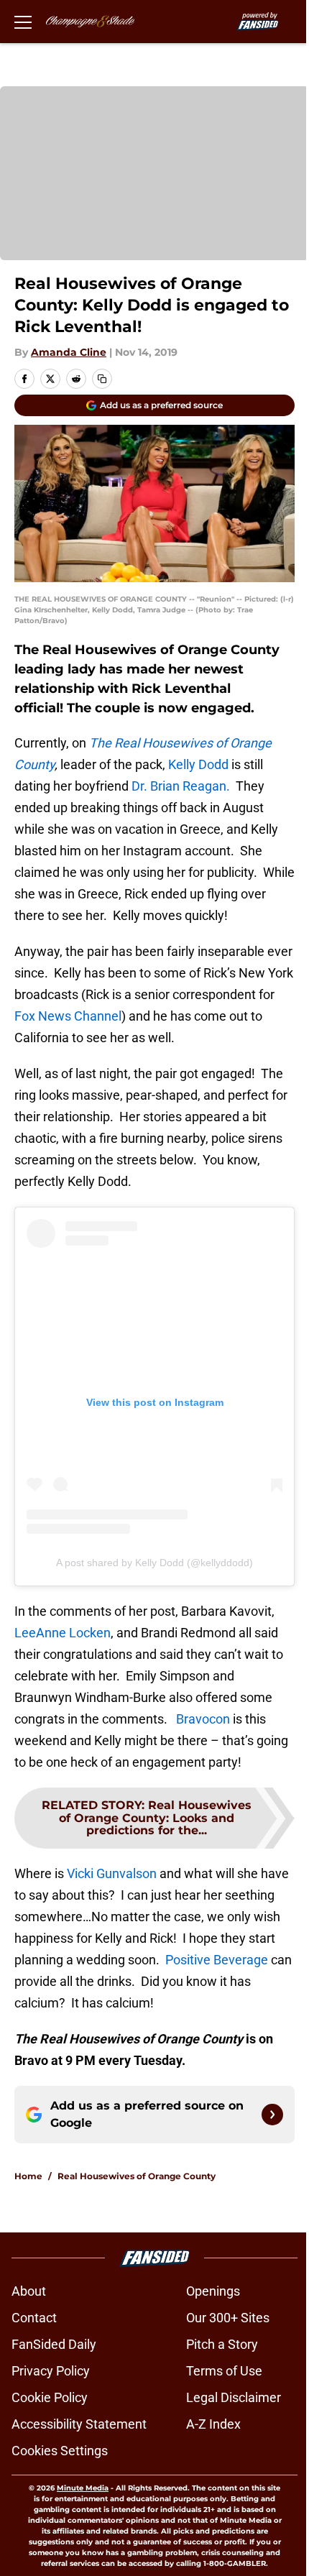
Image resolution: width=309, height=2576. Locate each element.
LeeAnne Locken (63, 1633)
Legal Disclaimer (234, 2397)
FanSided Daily (54, 2344)
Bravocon (203, 1719)
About (29, 2291)
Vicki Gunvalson (112, 1873)
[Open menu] (23, 22)
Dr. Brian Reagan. (181, 786)
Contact (34, 2318)
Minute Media (83, 2488)
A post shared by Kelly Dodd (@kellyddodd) (154, 1563)
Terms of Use (224, 2371)
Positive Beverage (217, 1960)
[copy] (102, 379)
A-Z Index (213, 2424)
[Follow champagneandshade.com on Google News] (272, 2115)
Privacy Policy (51, 2371)
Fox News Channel (68, 1016)
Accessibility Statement (79, 2424)
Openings (213, 2291)
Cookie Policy (50, 2397)
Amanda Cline (69, 352)
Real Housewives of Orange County (137, 2176)
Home (28, 2176)
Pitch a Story (222, 2344)
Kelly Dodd (198, 764)
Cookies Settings (60, 2451)
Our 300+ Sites (228, 2318)
